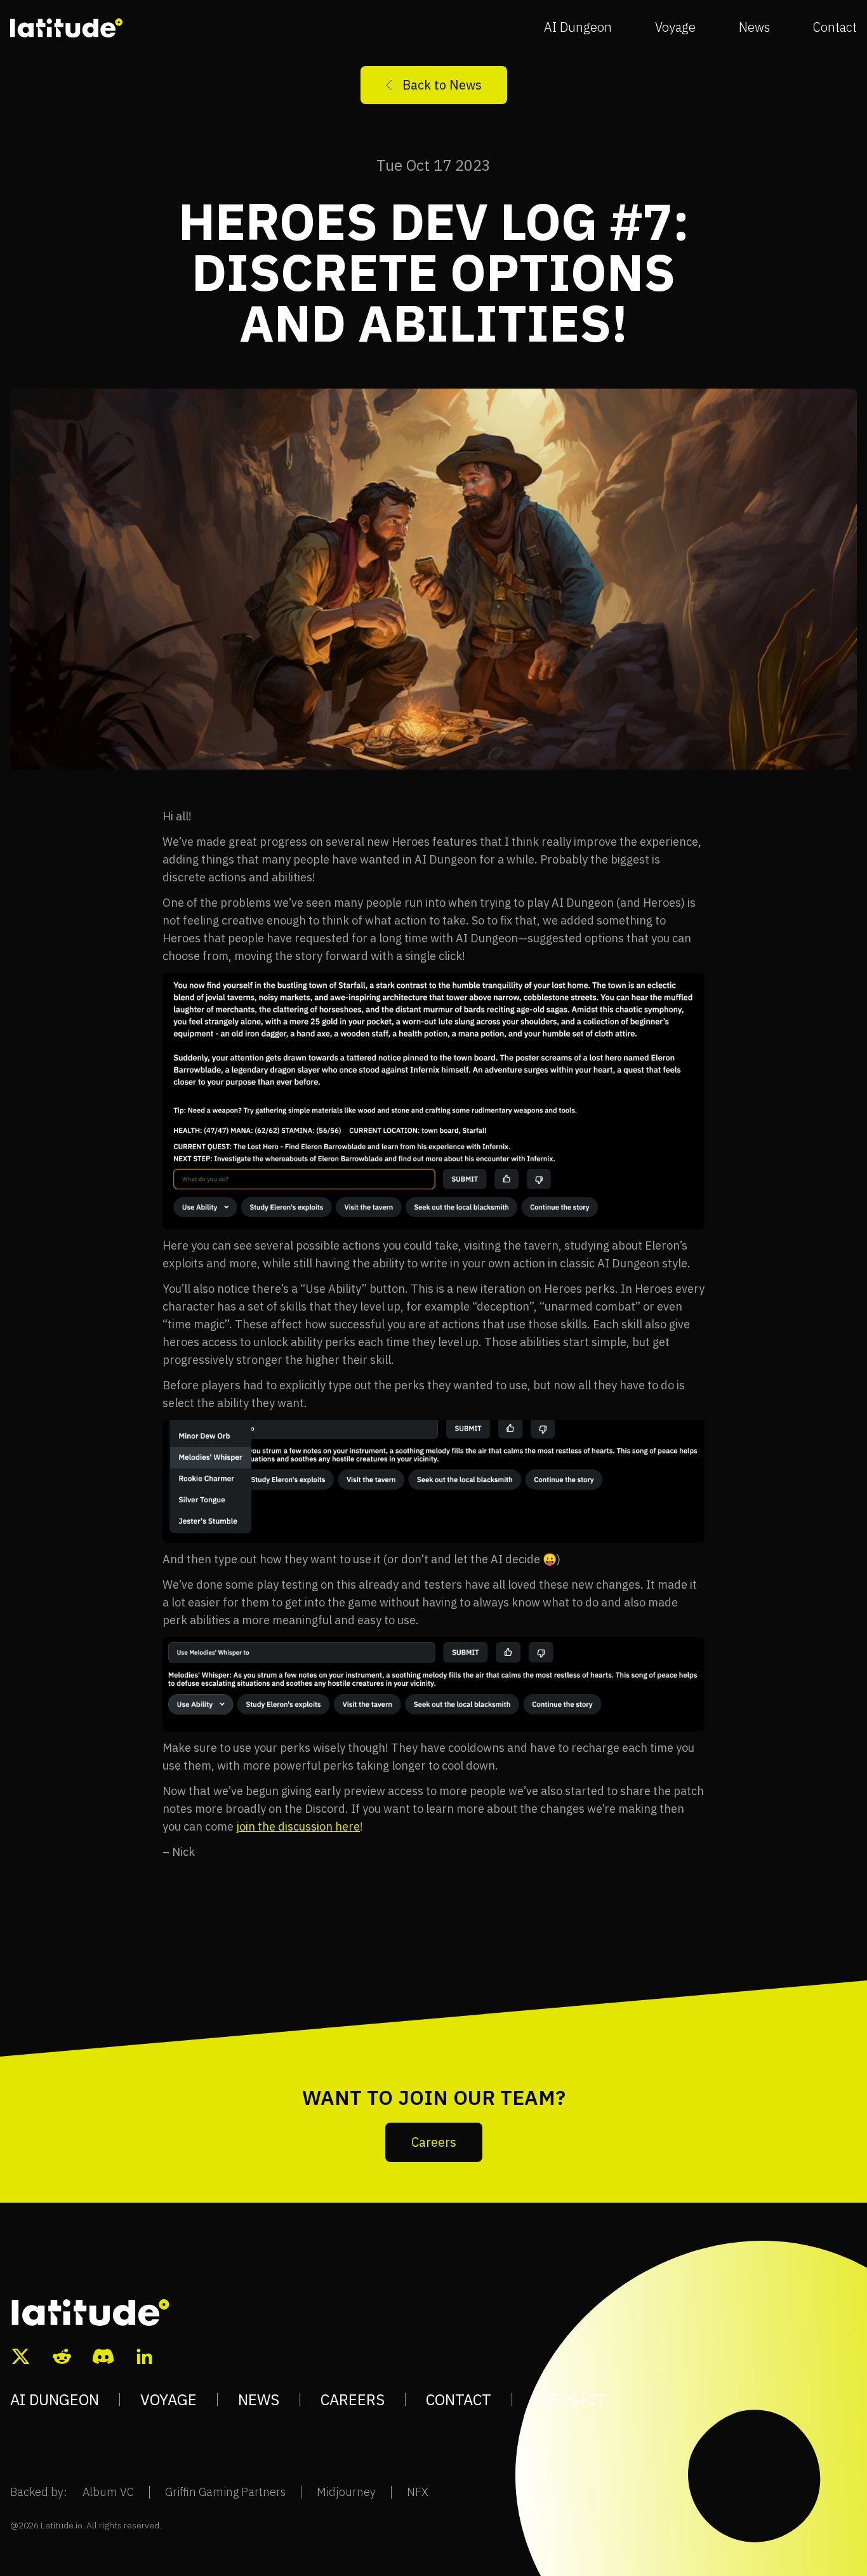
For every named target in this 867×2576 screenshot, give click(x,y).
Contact (835, 27)
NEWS (259, 2399)
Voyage (675, 27)
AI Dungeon (578, 27)
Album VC (108, 2492)
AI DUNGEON (55, 2399)
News (754, 27)
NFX (418, 2492)
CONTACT (459, 2399)
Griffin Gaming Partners (225, 2492)
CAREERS (353, 2399)
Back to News (442, 85)
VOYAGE (169, 2399)
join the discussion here (298, 1826)
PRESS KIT (569, 2399)
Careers (434, 2142)
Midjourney (346, 2492)
